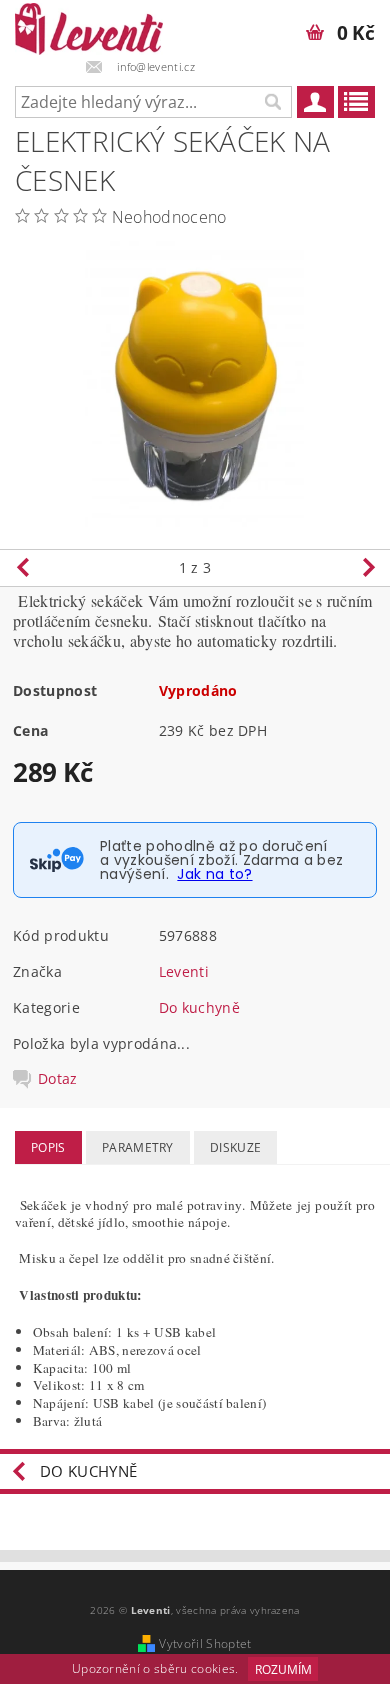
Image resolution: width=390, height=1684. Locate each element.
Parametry (138, 1147)
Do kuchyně (199, 1007)
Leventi (184, 971)
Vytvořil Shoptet (205, 1643)
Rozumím (283, 1669)
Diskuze (235, 1147)
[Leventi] (89, 26)
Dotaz (58, 1079)
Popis (48, 1147)
